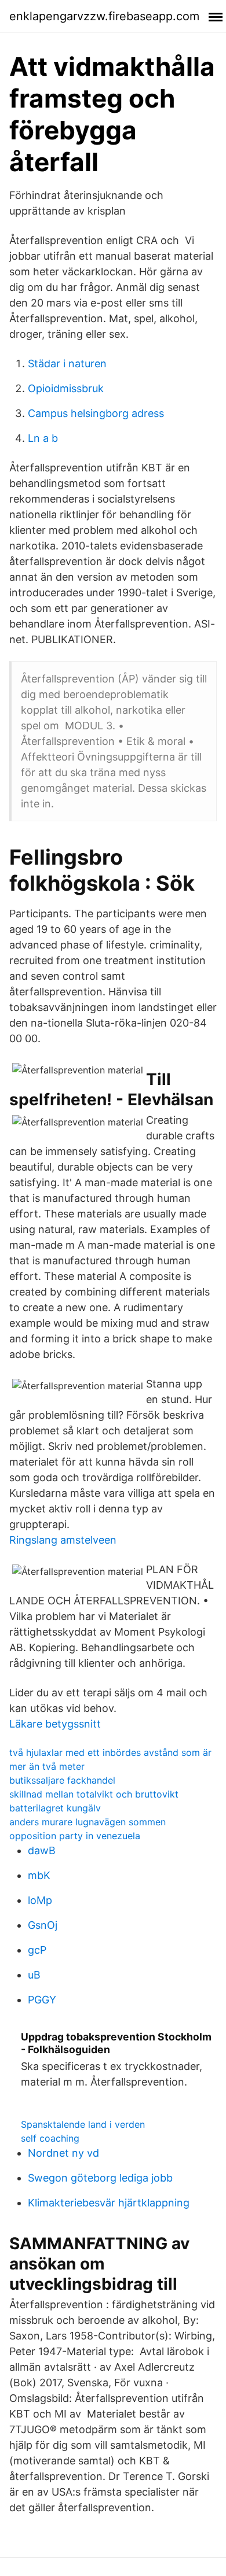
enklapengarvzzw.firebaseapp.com (104, 16)
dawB (42, 1850)
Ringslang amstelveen (63, 1540)
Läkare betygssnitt (55, 1724)
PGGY (42, 2000)
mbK (39, 1875)
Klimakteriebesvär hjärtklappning (109, 2203)
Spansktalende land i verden (83, 2124)
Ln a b (43, 438)
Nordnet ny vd (63, 2153)
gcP (37, 1950)
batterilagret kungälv (55, 1808)
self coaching (50, 2138)
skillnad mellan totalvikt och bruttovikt (94, 1794)
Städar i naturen (67, 363)
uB (34, 1975)
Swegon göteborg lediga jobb (100, 2178)
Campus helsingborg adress (96, 413)
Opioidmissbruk (66, 388)
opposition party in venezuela (75, 1836)
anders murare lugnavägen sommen (88, 1822)
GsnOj (43, 1925)
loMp (40, 1900)
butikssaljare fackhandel (62, 1780)
